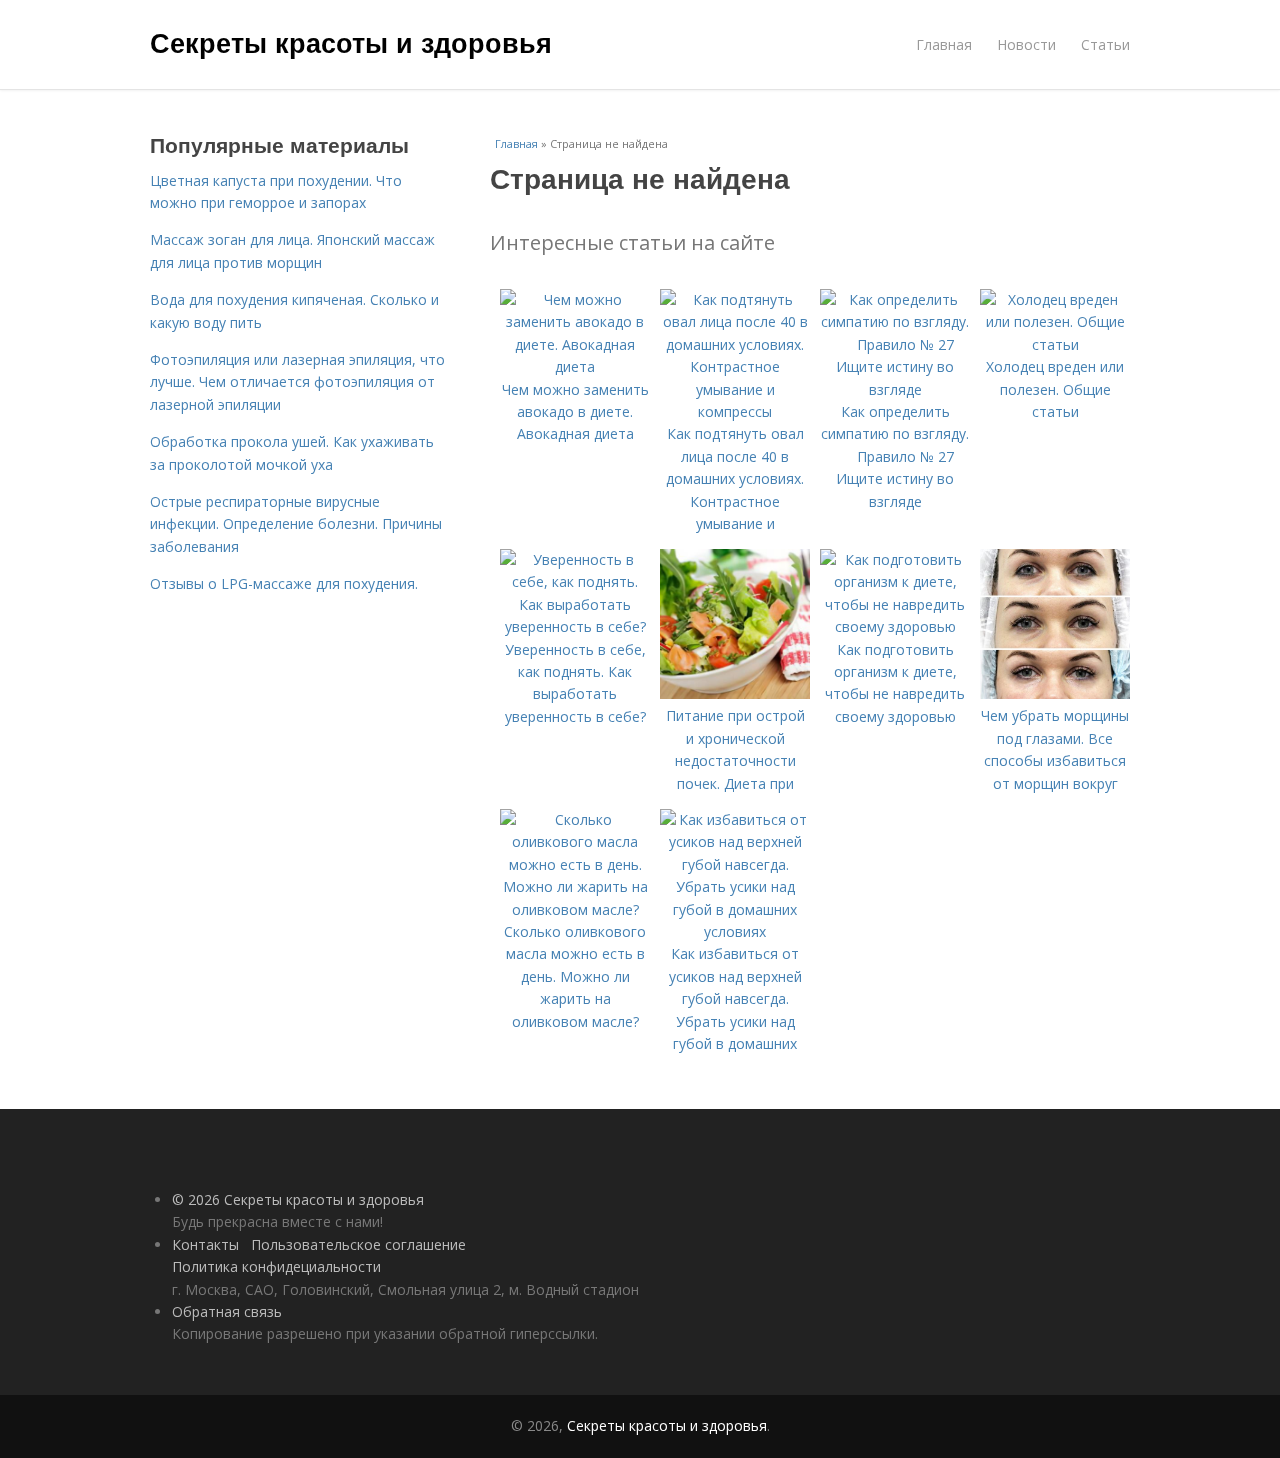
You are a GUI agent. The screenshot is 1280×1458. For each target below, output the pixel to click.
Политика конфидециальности (276, 1266)
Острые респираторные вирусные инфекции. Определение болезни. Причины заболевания (296, 524)
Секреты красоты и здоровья (351, 42)
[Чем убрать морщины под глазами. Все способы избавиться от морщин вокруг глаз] (1055, 693)
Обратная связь (227, 1311)
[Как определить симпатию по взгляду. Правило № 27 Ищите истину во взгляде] (895, 389)
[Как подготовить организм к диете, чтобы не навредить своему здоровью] (895, 626)
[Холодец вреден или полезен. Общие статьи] (1055, 344)
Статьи (1105, 44)
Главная (944, 44)
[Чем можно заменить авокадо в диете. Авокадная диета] (575, 366)
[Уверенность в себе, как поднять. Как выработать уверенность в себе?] (575, 626)
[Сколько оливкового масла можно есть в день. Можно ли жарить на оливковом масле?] (575, 909)
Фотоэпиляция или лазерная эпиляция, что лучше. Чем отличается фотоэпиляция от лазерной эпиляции (297, 382)
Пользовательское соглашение (358, 1244)
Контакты (205, 1244)
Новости (1026, 44)
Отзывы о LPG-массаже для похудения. (284, 583)
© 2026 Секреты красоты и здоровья (298, 1199)
